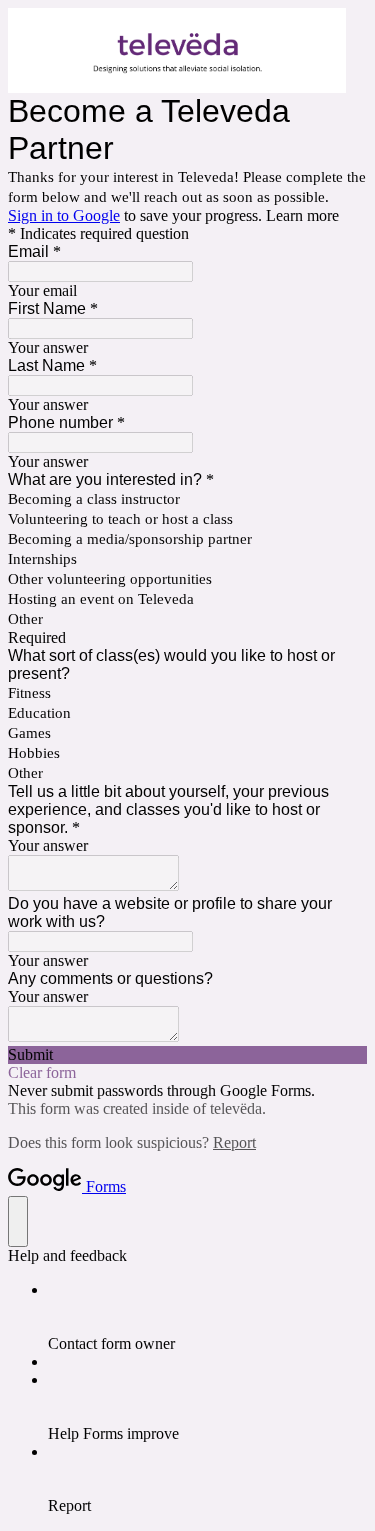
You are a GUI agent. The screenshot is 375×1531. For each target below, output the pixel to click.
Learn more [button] (302, 215)
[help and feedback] (18, 1221)
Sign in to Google (64, 215)
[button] (187, 1055)
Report (234, 1142)
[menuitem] (207, 1317)
